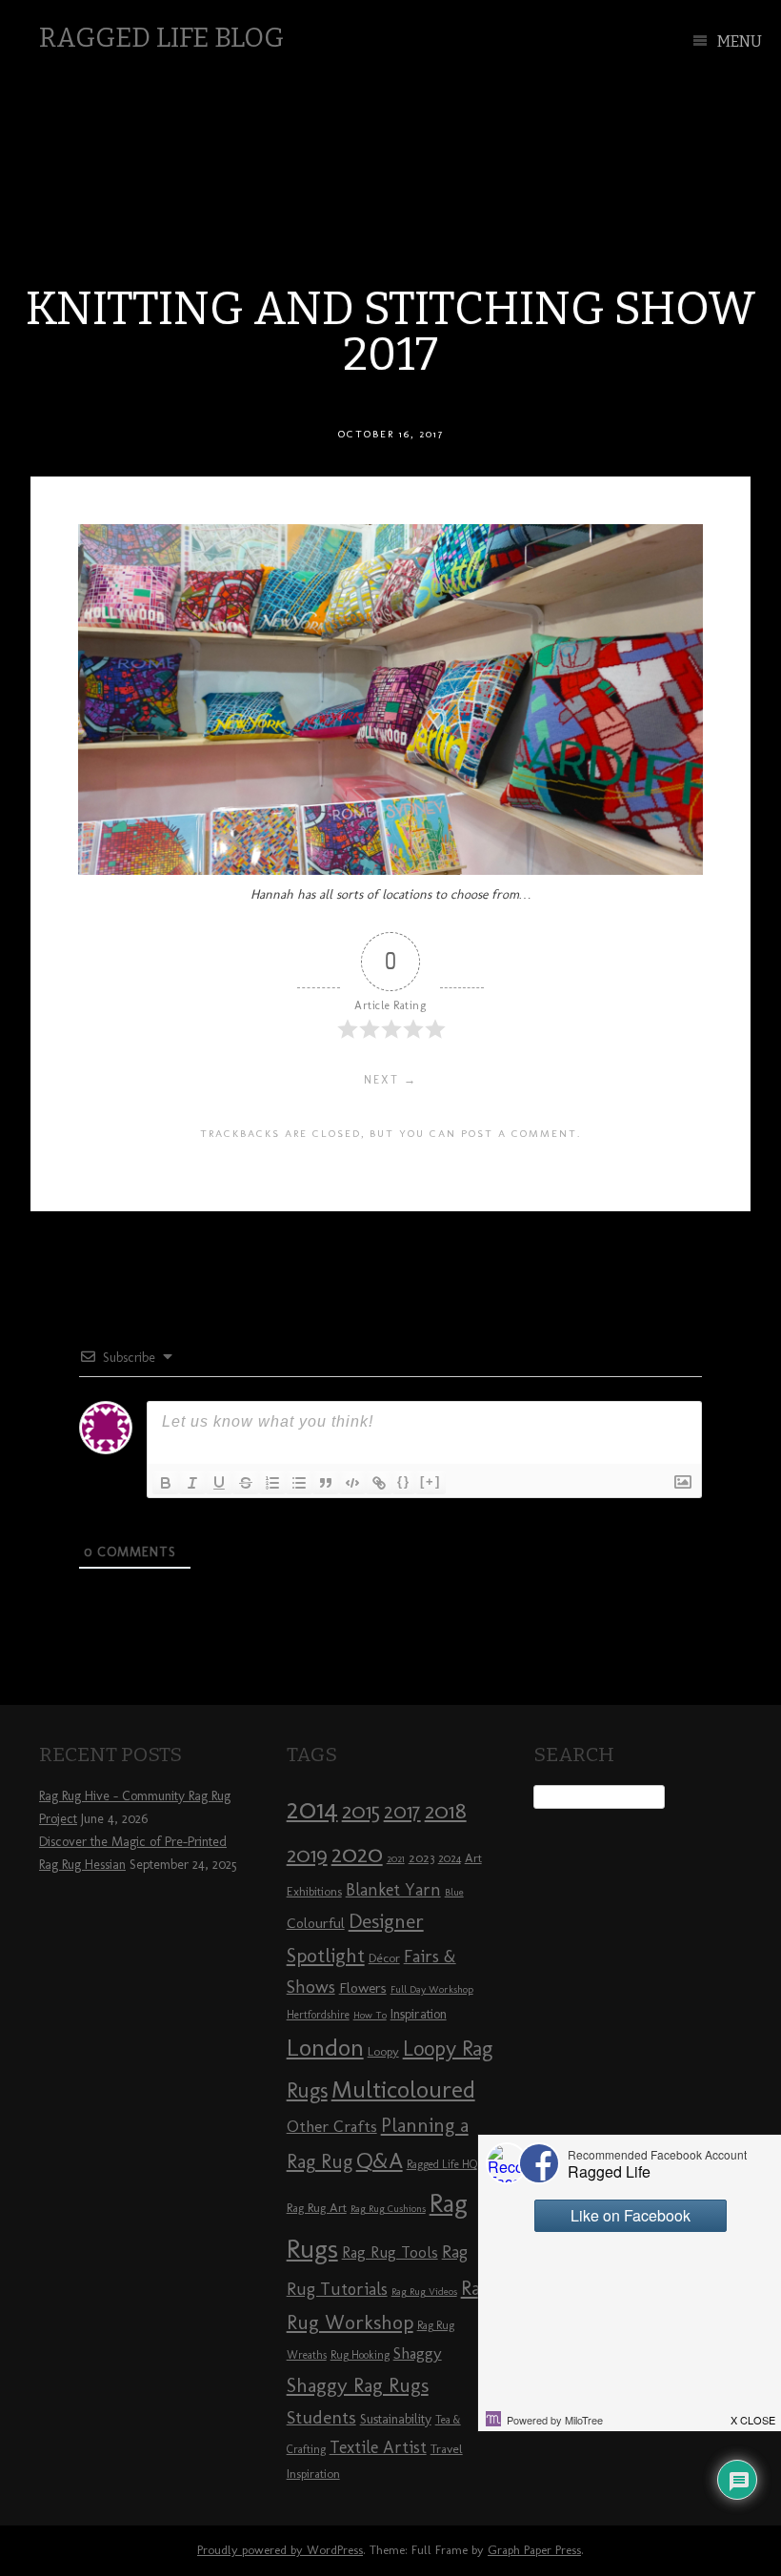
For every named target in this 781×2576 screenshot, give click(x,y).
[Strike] (246, 1483)
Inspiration (419, 2014)
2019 (307, 1855)
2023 (421, 1857)
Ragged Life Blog (161, 38)
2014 (312, 1808)
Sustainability (396, 2419)
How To (370, 2015)
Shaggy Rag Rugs (358, 2385)
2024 (450, 1858)
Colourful (316, 1923)
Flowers (363, 1988)
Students (321, 2417)
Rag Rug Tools (390, 2252)
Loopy (383, 2051)
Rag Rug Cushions (388, 2209)
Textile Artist (378, 2447)
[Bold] (166, 1483)
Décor (384, 1957)
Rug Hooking (360, 2355)
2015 (361, 1811)
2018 (446, 1810)
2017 (402, 1811)
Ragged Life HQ (442, 2164)
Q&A (380, 2160)
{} (404, 1481)
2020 (357, 1854)
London (325, 2047)
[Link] (379, 1483)
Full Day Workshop (432, 1989)
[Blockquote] (326, 1483)
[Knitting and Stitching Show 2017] (390, 870)
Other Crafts (332, 2126)
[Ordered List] (272, 1483)
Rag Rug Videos (424, 2292)
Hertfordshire (318, 2015)
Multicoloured (403, 2089)
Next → (390, 1080)
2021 (396, 1859)
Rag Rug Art (317, 2207)
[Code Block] (352, 1483)
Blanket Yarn (393, 1890)
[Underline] (219, 1483)
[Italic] (192, 1483)
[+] (431, 1481)
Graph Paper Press (534, 2550)
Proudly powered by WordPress (280, 2550)
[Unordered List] (299, 1483)
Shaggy (418, 2353)
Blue (454, 1892)
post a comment (519, 1133)
